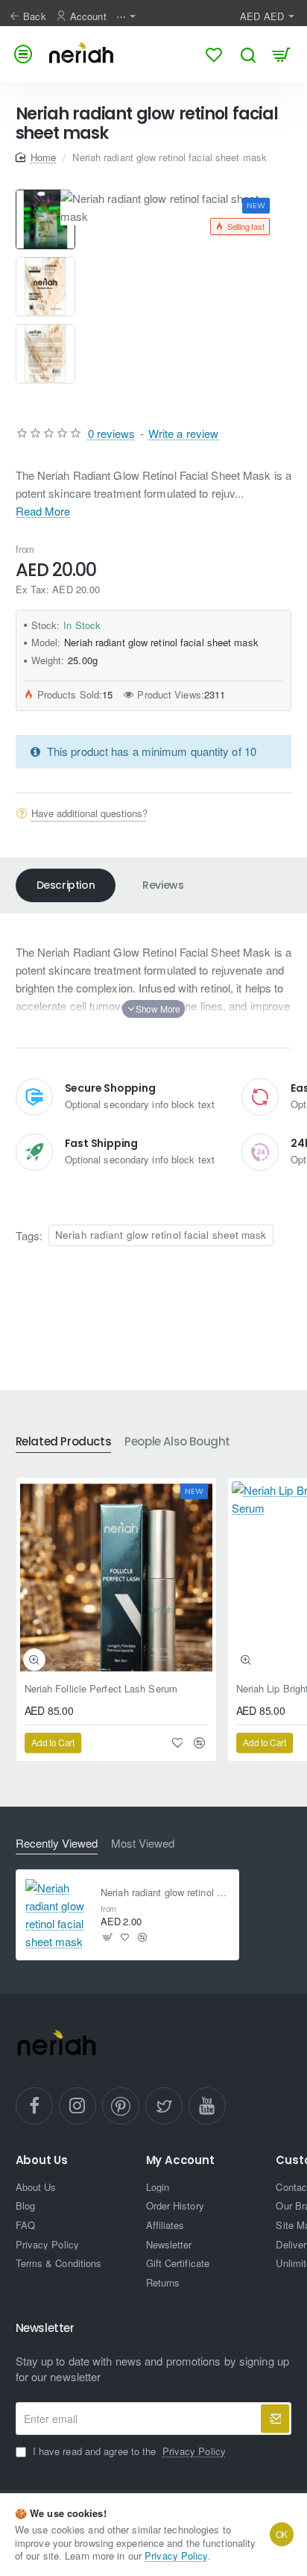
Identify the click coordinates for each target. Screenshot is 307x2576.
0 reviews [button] (112, 433)
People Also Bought (177, 1442)
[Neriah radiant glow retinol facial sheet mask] (57, 1915)
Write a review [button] (183, 433)
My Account (180, 2161)
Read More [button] (43, 511)
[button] (45, 196)
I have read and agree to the (128, 2451)
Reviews (163, 885)
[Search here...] (248, 54)
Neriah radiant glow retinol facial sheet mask (161, 1235)
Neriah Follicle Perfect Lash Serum (101, 1689)
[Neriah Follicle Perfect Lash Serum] (116, 1578)
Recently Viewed (57, 1844)
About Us (42, 2161)
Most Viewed (143, 1844)
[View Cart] (281, 54)
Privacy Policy (176, 2555)
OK (282, 2534)
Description (66, 885)
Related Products (64, 1442)
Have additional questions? (89, 813)
